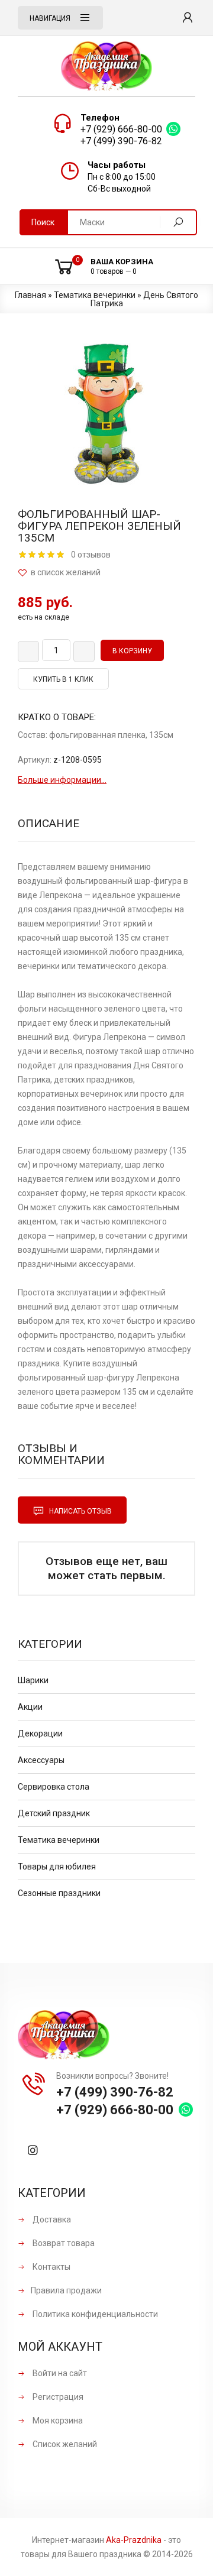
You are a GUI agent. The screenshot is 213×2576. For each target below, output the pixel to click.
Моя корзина (57, 2421)
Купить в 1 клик (63, 679)
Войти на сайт (59, 2373)
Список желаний (64, 2444)
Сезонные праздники (59, 1893)
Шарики (33, 1680)
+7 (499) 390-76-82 (121, 141)
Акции (30, 1707)
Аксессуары (41, 1760)
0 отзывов (91, 555)
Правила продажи (66, 2290)
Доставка (51, 2219)
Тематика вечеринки (59, 1840)
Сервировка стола (54, 1787)
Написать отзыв (80, 1511)
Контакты (51, 2267)
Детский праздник (54, 1813)
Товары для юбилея (57, 1867)
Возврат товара (63, 2243)
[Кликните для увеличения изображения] (106, 414)
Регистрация (57, 2397)
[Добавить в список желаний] (106, 573)
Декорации (40, 1733)
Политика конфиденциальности (94, 2314)
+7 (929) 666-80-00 (121, 129)
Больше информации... (62, 780)
